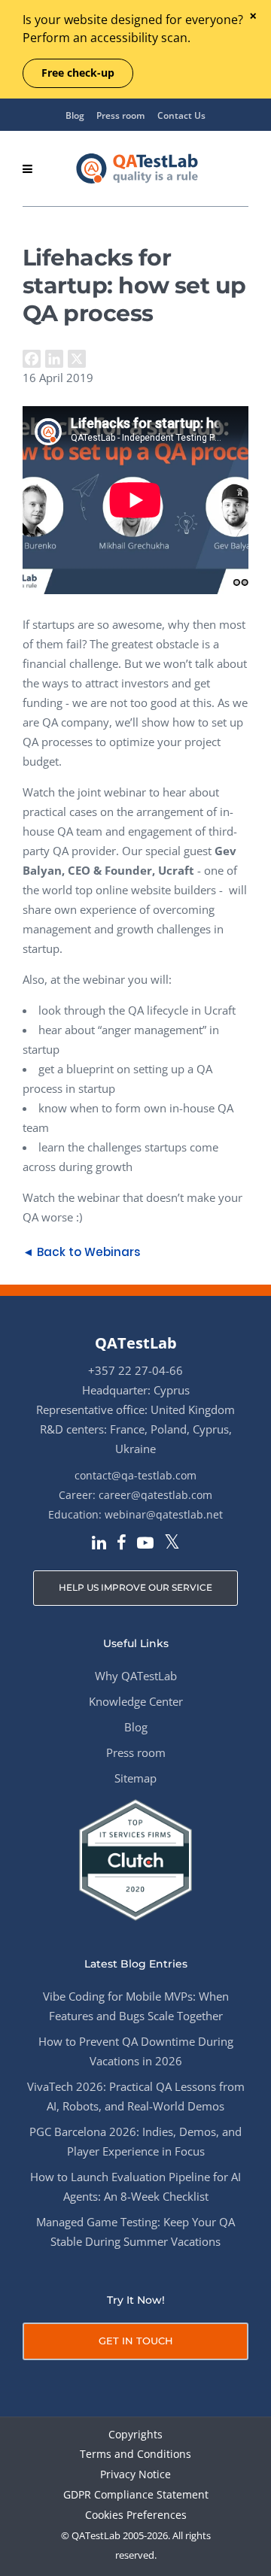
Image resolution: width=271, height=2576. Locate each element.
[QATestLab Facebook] (122, 1544)
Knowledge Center (136, 1701)
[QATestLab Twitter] (172, 1543)
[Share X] (77, 359)
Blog (75, 115)
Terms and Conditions (135, 2455)
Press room (120, 115)
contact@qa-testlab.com (135, 1475)
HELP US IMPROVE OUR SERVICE (135, 1587)
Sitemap (135, 1778)
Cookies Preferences (136, 2515)
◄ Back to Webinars (81, 1252)
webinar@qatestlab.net (164, 1514)
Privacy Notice (135, 2475)
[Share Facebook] (32, 359)
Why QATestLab (136, 1676)
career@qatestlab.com (155, 1495)
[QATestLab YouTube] (145, 1544)
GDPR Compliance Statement (136, 2495)
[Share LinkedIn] (54, 359)
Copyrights (135, 2435)
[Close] (253, 17)
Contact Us (181, 115)
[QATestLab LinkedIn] (99, 1544)
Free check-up (78, 73)
